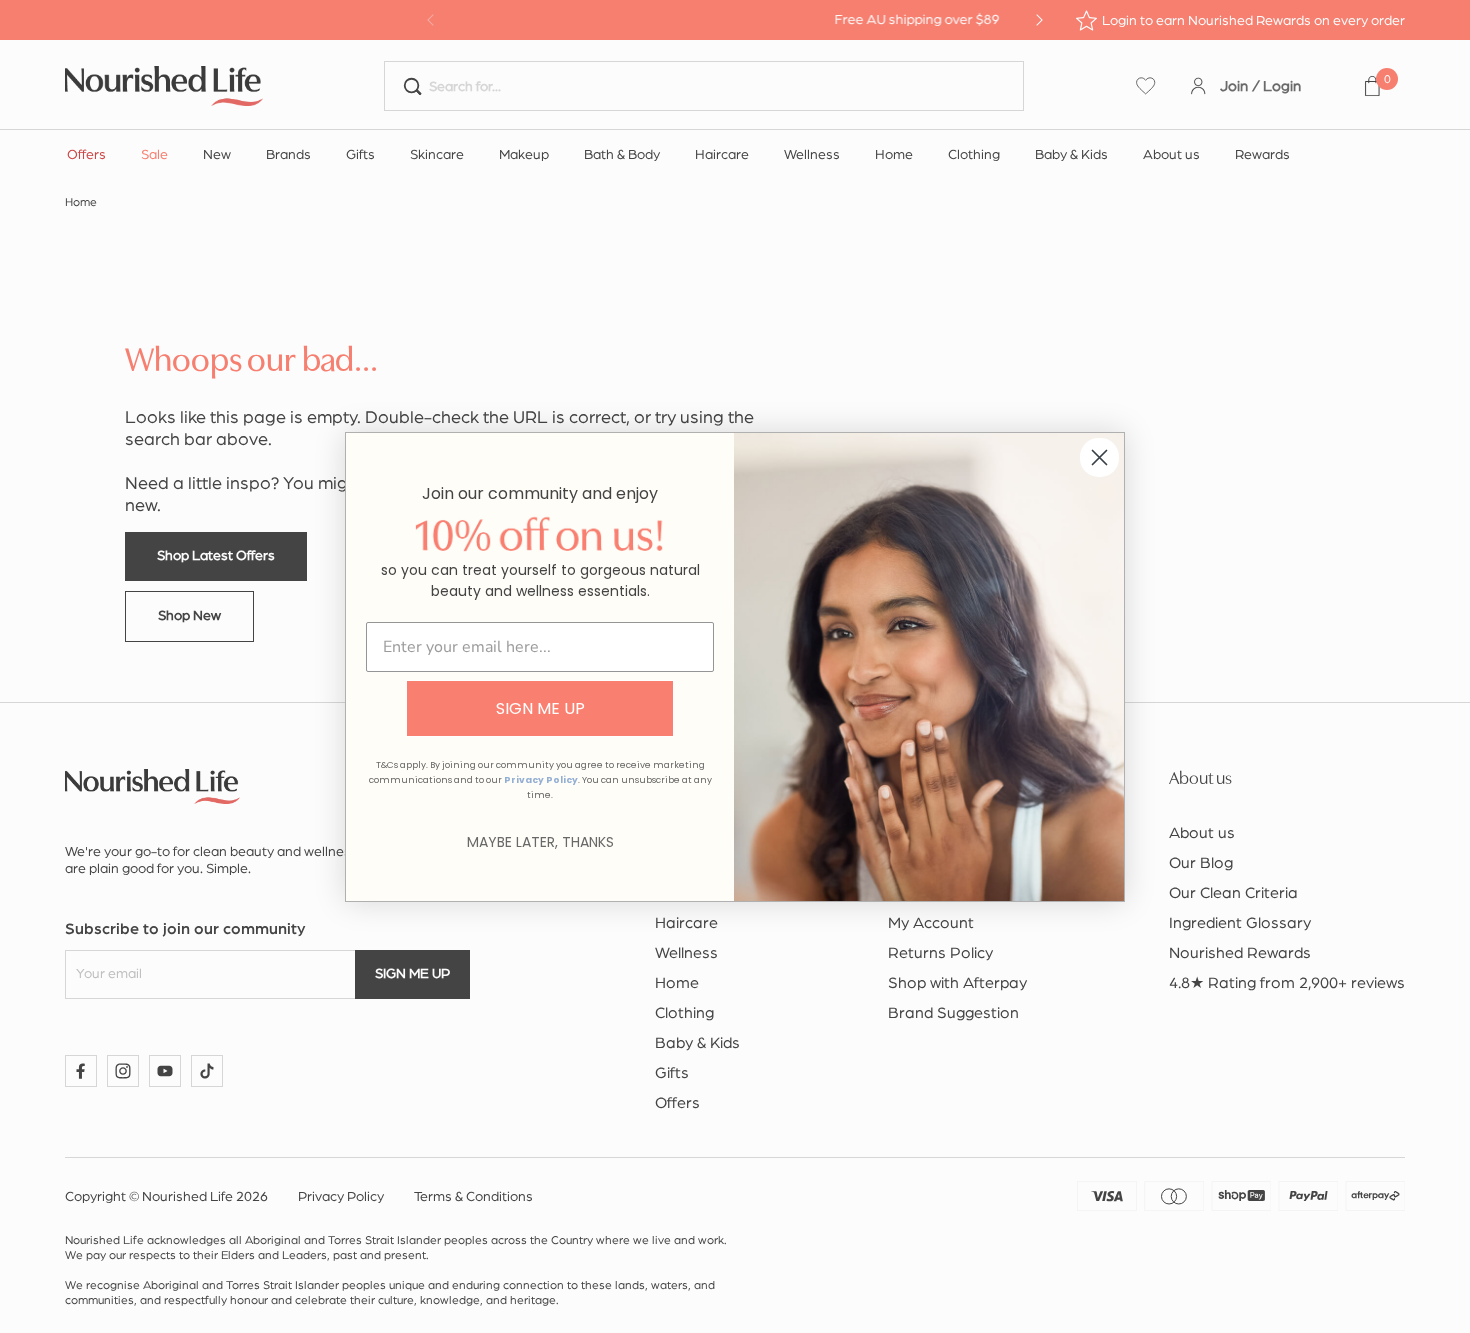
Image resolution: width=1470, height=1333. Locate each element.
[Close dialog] (1099, 457)
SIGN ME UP (540, 708)
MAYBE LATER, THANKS (540, 842)
